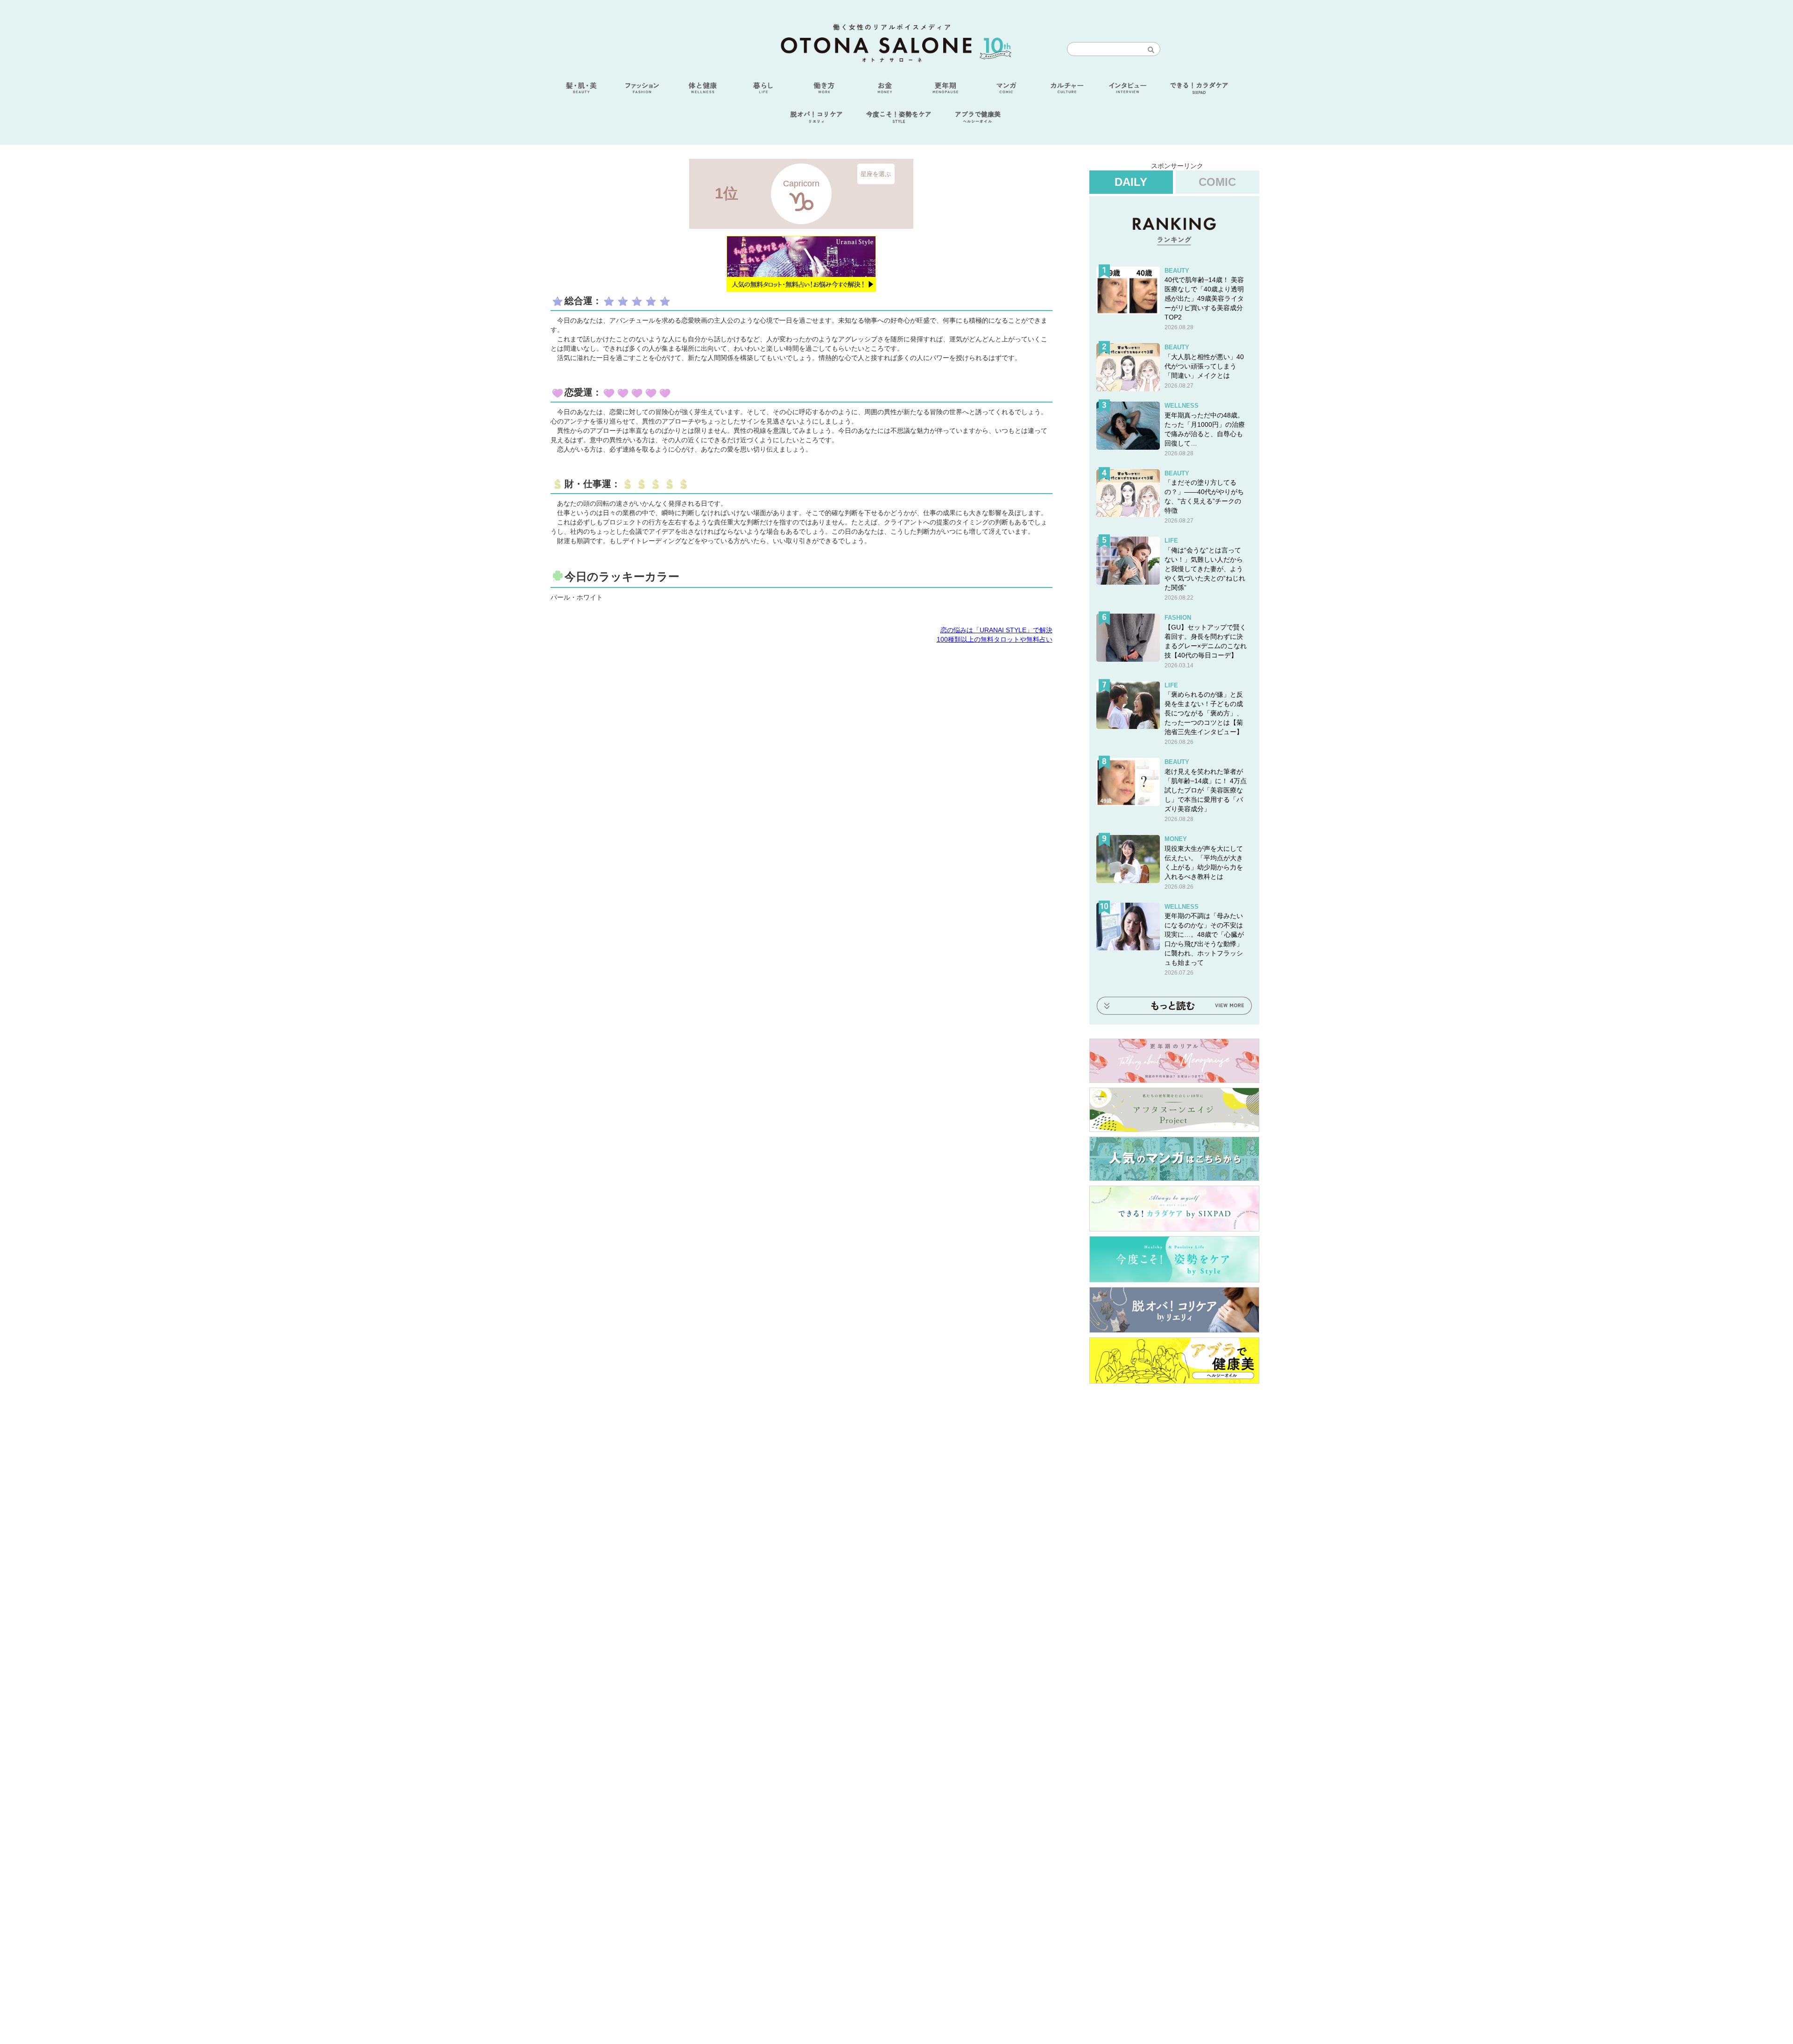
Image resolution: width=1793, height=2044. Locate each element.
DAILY (1131, 182)
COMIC (1217, 182)
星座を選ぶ (876, 173)
